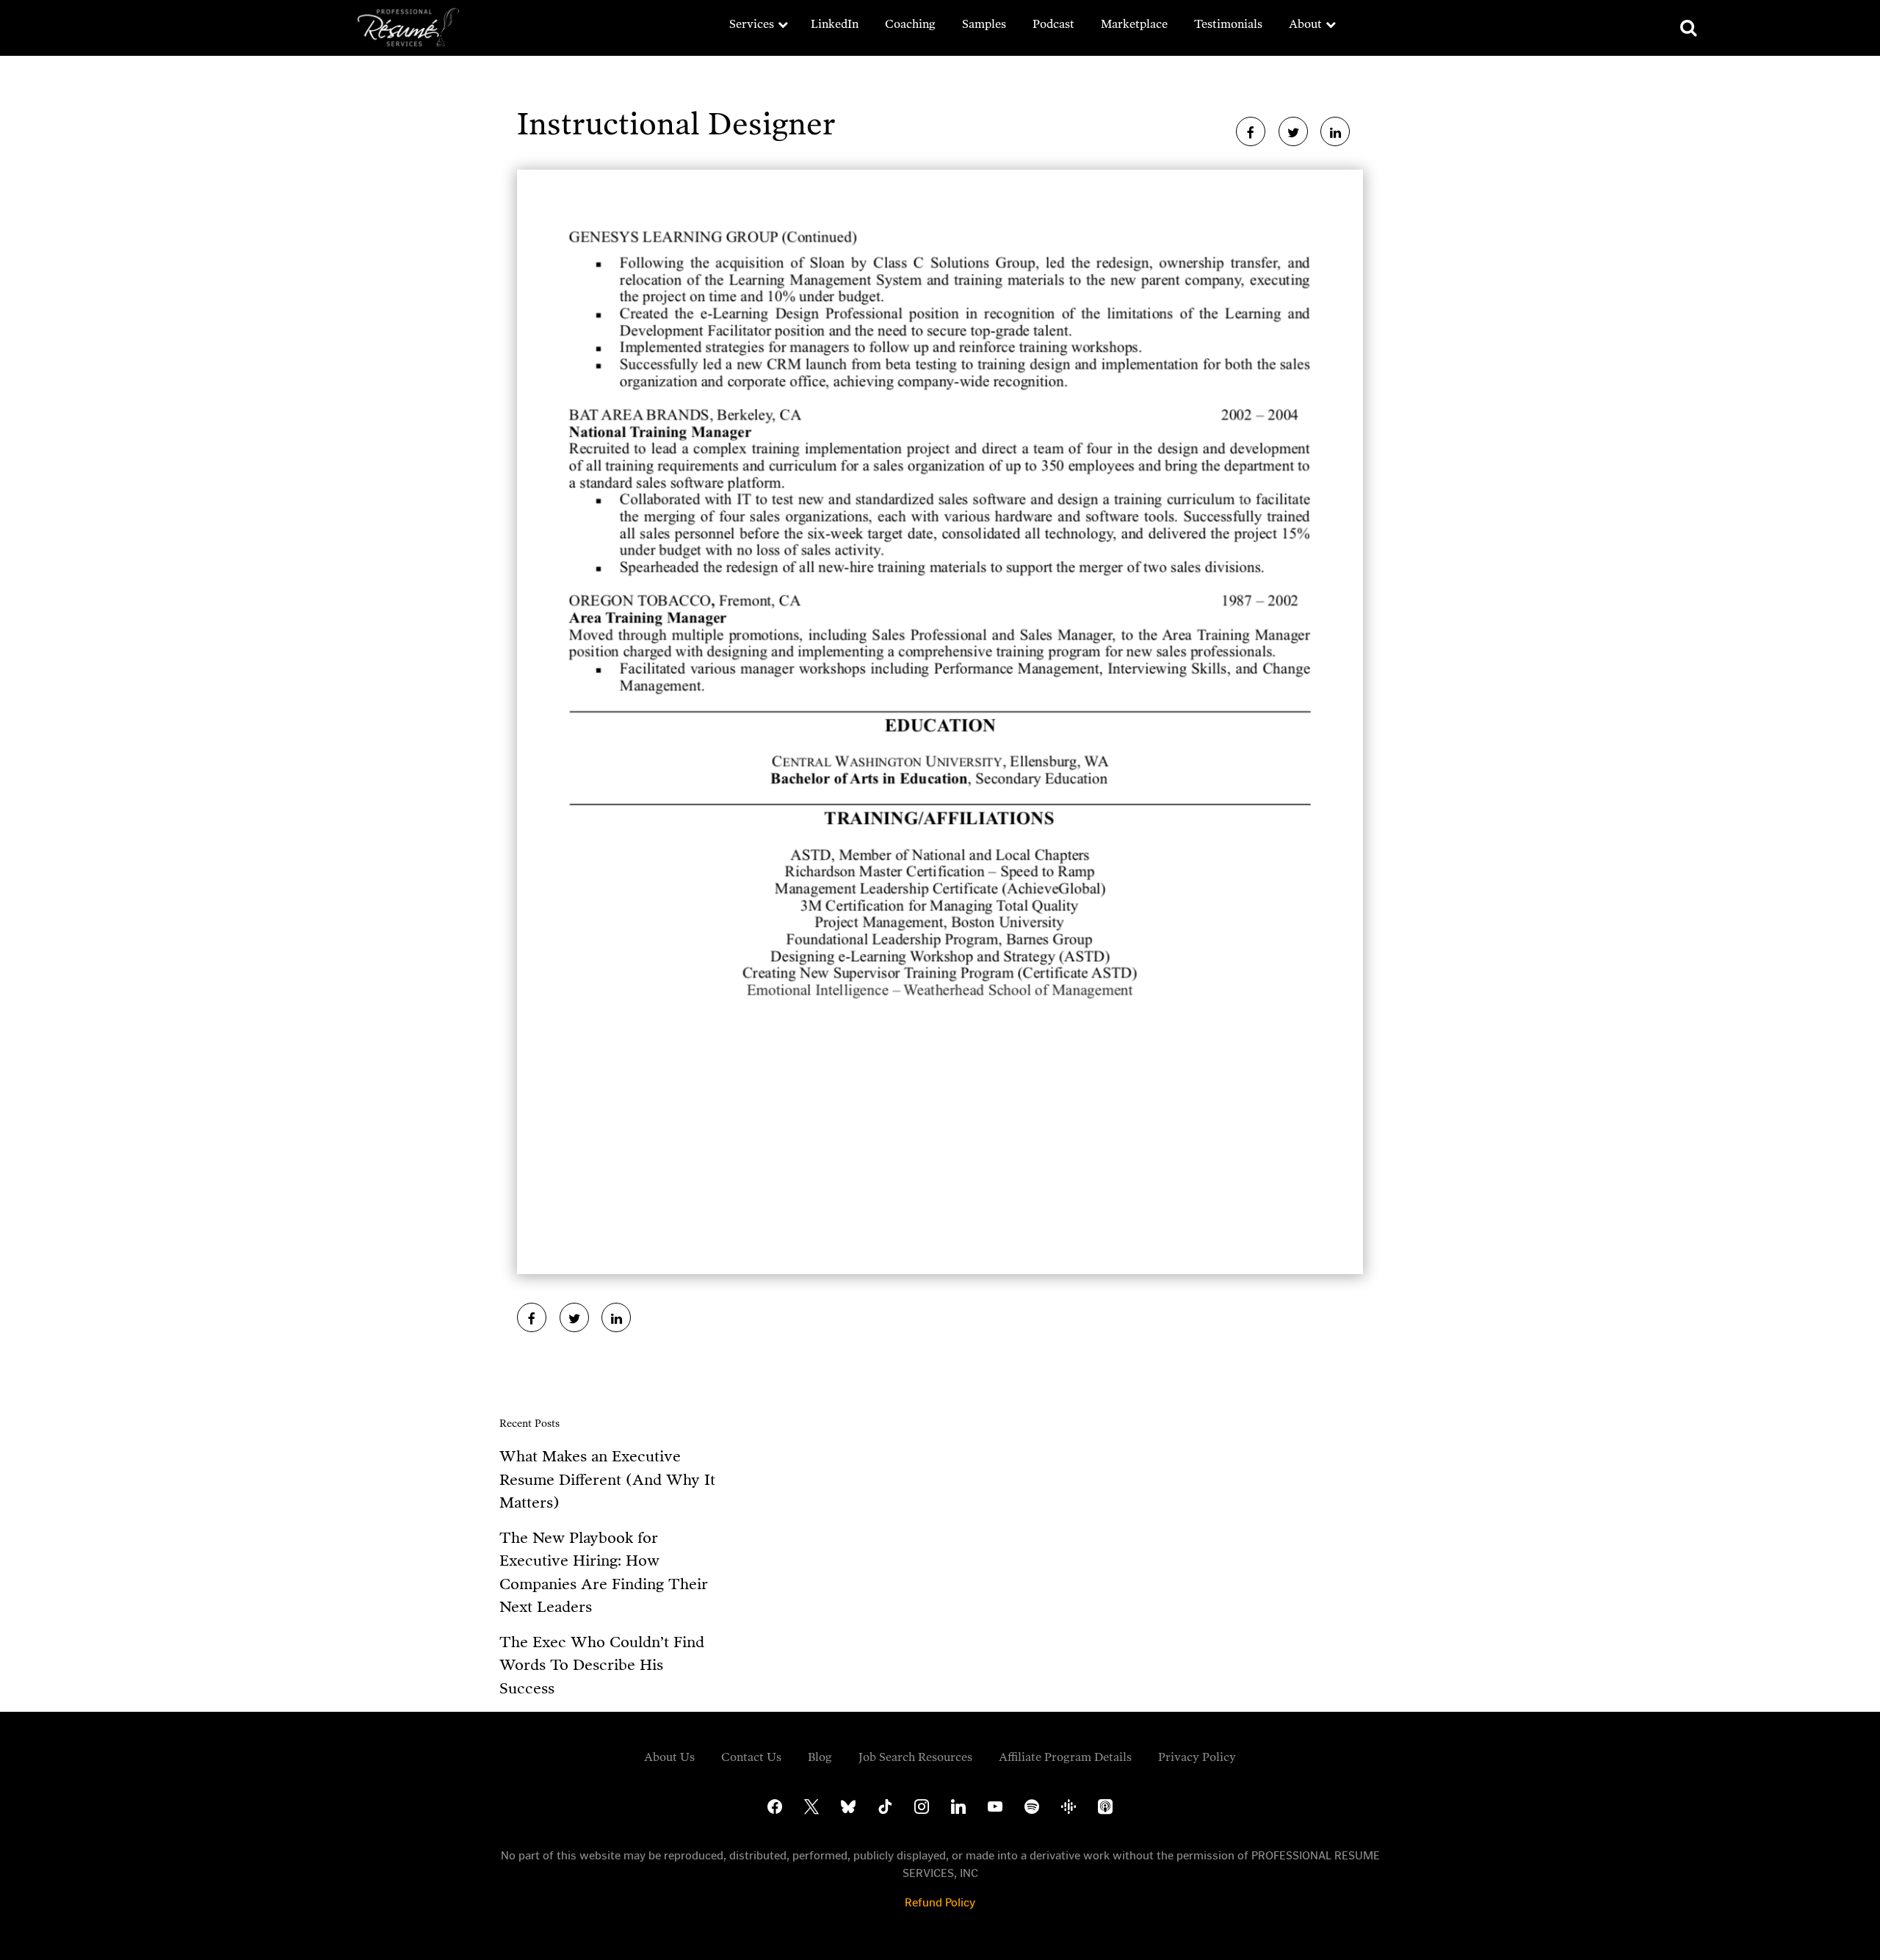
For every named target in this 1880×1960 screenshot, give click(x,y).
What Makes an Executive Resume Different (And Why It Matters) (607, 1479)
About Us (669, 1757)
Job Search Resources (915, 1757)
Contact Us (751, 1757)
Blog (820, 1757)
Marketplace (1134, 24)
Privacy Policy (1197, 1757)
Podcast (1053, 24)
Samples (984, 24)
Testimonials (1228, 24)
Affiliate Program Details (1065, 1757)
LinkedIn (835, 24)
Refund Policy (940, 1902)
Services (752, 24)
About (1305, 24)
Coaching (910, 24)
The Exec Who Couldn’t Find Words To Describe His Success (602, 1665)
